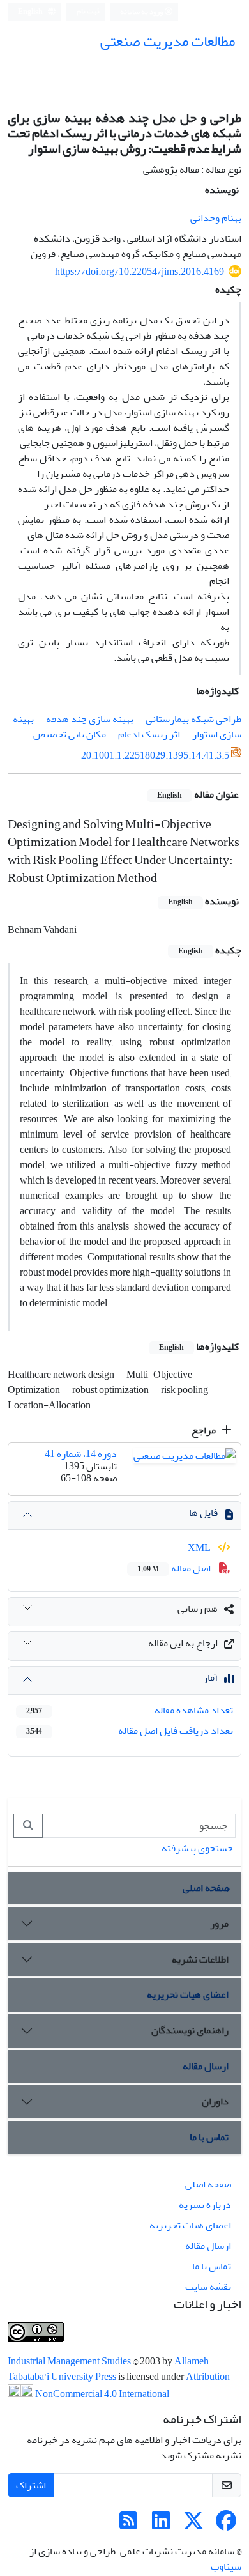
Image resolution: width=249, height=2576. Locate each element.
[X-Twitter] (193, 2525)
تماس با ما (209, 2137)
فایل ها (203, 1513)
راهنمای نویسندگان (190, 2030)
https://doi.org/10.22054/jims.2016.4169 (140, 272)
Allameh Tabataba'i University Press (108, 2369)
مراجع (205, 1430)
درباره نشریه (205, 2205)
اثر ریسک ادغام (149, 734)
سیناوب (226, 2566)
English (31, 12)
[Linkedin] (161, 2525)
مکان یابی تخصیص (70, 734)
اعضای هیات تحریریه (188, 1994)
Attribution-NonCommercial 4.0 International (134, 2385)
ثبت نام (88, 11)
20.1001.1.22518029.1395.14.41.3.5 (155, 755)
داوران (215, 2101)
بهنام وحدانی (216, 218)
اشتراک (31, 2485)
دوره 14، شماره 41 (81, 1454)
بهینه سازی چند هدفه (90, 719)
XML (200, 1548)
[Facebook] (226, 2525)
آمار (210, 1677)
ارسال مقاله (206, 2066)
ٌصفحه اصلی (206, 1888)
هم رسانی (198, 1608)
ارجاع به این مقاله (183, 1643)
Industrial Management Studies (70, 2361)
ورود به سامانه (142, 12)
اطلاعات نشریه (200, 1959)
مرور (219, 1924)
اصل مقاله (175, 1568)
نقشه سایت (208, 2287)
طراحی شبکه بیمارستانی (193, 719)
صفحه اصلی (208, 2184)
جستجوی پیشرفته (197, 1848)
